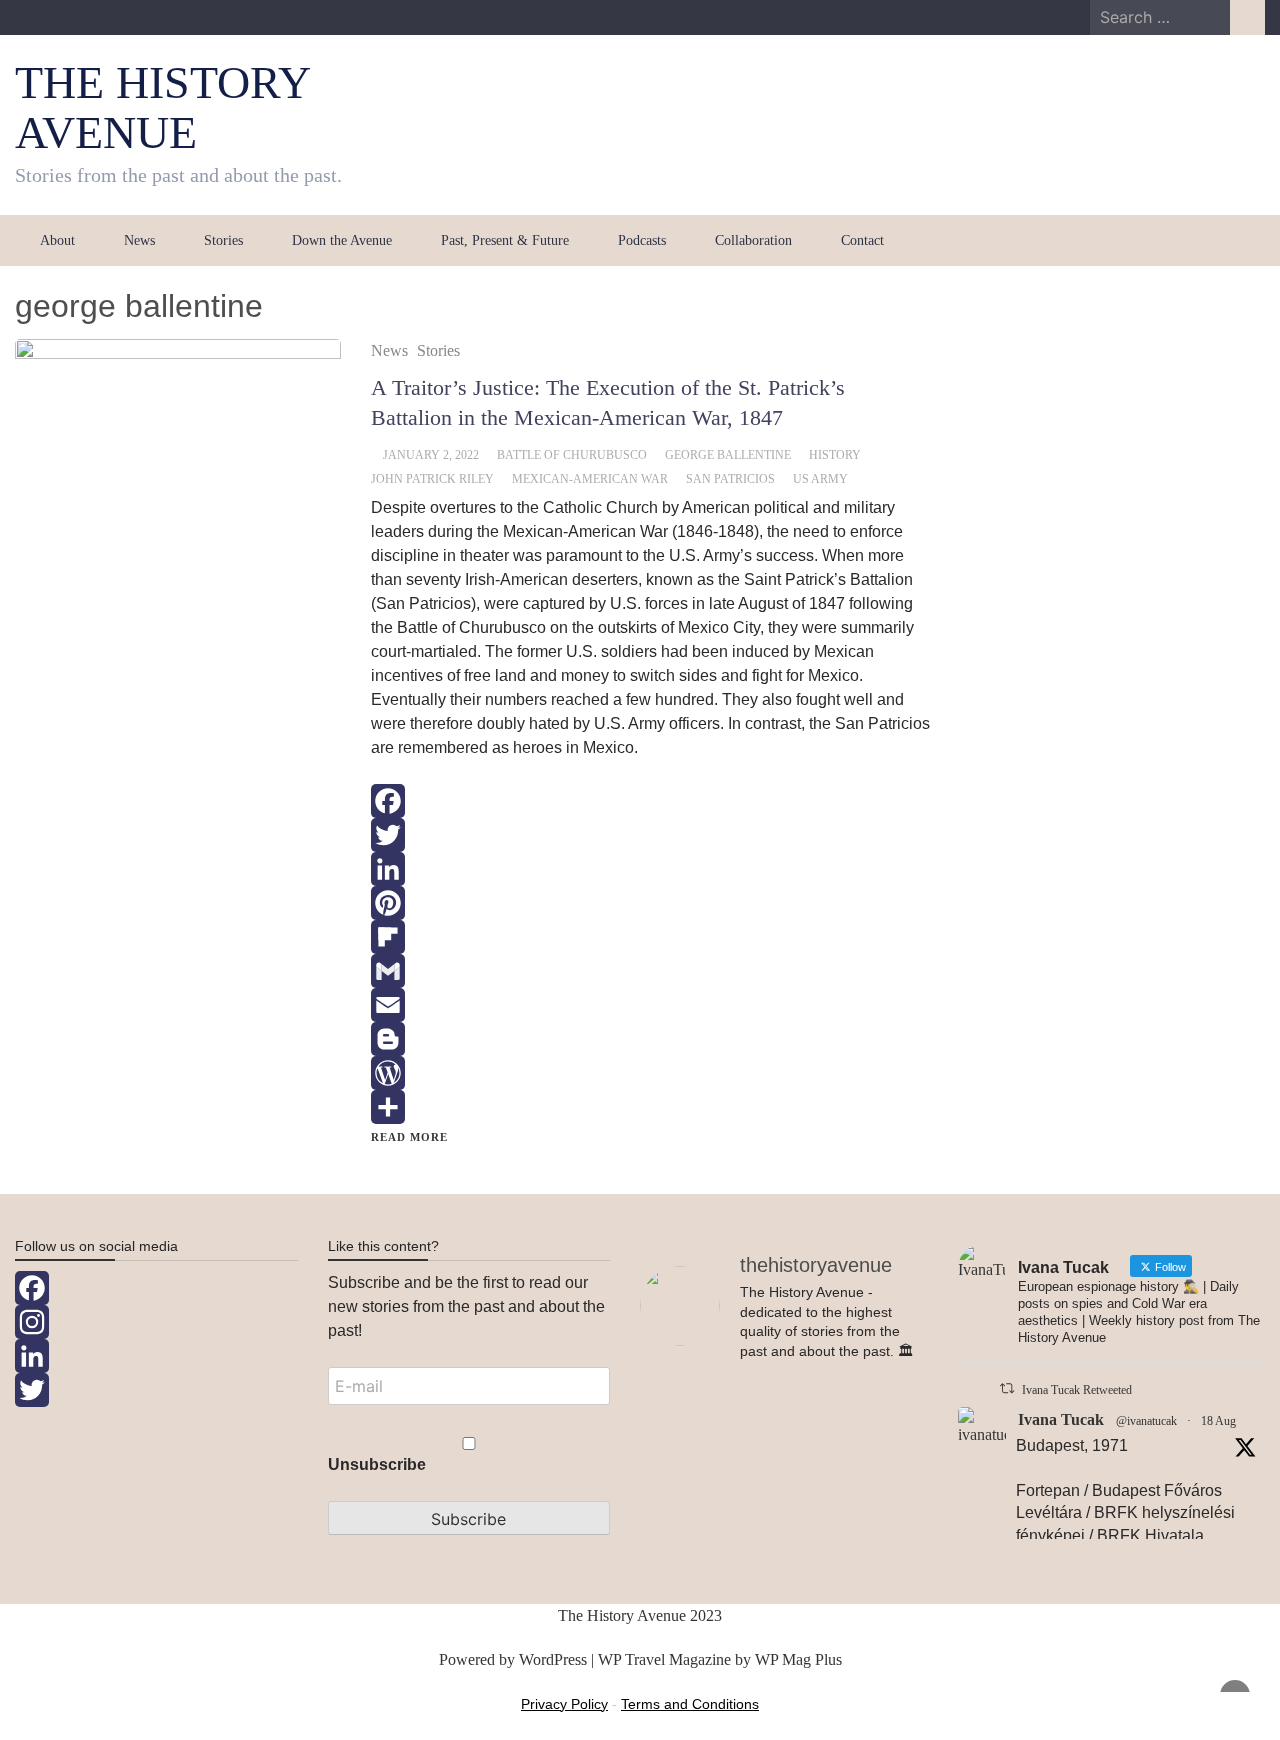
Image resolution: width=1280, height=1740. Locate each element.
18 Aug (1218, 1421)
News (139, 240)
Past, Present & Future (505, 240)
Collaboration (753, 240)
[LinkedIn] (651, 869)
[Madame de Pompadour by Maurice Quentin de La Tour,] (684, 1530)
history (835, 455)
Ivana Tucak (1061, 1419)
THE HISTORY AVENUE (162, 107)
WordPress (553, 1659)
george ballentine (728, 455)
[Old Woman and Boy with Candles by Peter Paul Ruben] (879, 1518)
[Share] (651, 1107)
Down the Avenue (342, 240)
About (57, 240)
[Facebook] (651, 801)
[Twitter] (651, 835)
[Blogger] (651, 1039)
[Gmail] (651, 971)
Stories (223, 240)
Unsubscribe (377, 1464)
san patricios (730, 479)
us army (820, 479)
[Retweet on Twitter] (1007, 1388)
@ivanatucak (1146, 1421)
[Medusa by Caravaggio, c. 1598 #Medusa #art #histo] (782, 1470)
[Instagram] (156, 1322)
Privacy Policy (564, 1704)
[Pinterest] (651, 903)
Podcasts (642, 240)
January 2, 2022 (431, 455)
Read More (409, 1137)
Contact (862, 240)
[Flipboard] (651, 937)
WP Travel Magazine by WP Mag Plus (720, 1659)
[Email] (651, 1005)
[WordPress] (651, 1073)
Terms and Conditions (690, 1704)
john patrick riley (432, 479)
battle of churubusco (572, 455)
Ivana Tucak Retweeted (1077, 1390)
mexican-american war (590, 479)
